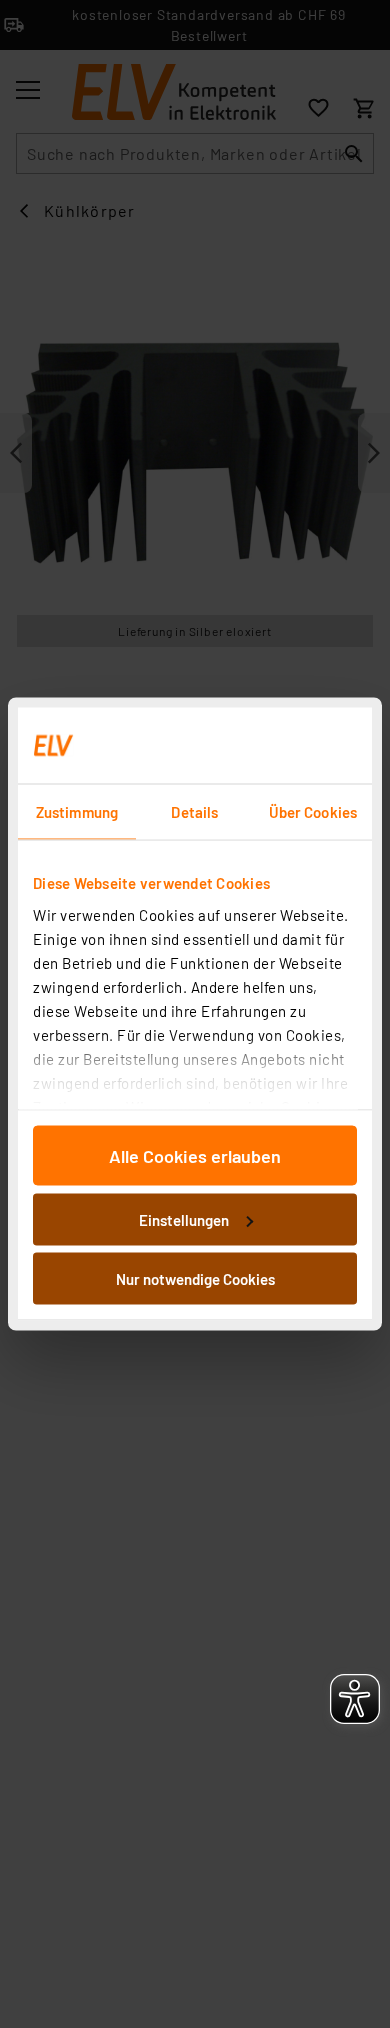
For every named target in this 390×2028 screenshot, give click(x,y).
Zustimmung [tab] (77, 812)
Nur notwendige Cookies (195, 1279)
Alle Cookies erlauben (195, 1156)
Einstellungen (184, 1219)
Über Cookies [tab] (313, 812)
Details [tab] (194, 812)
